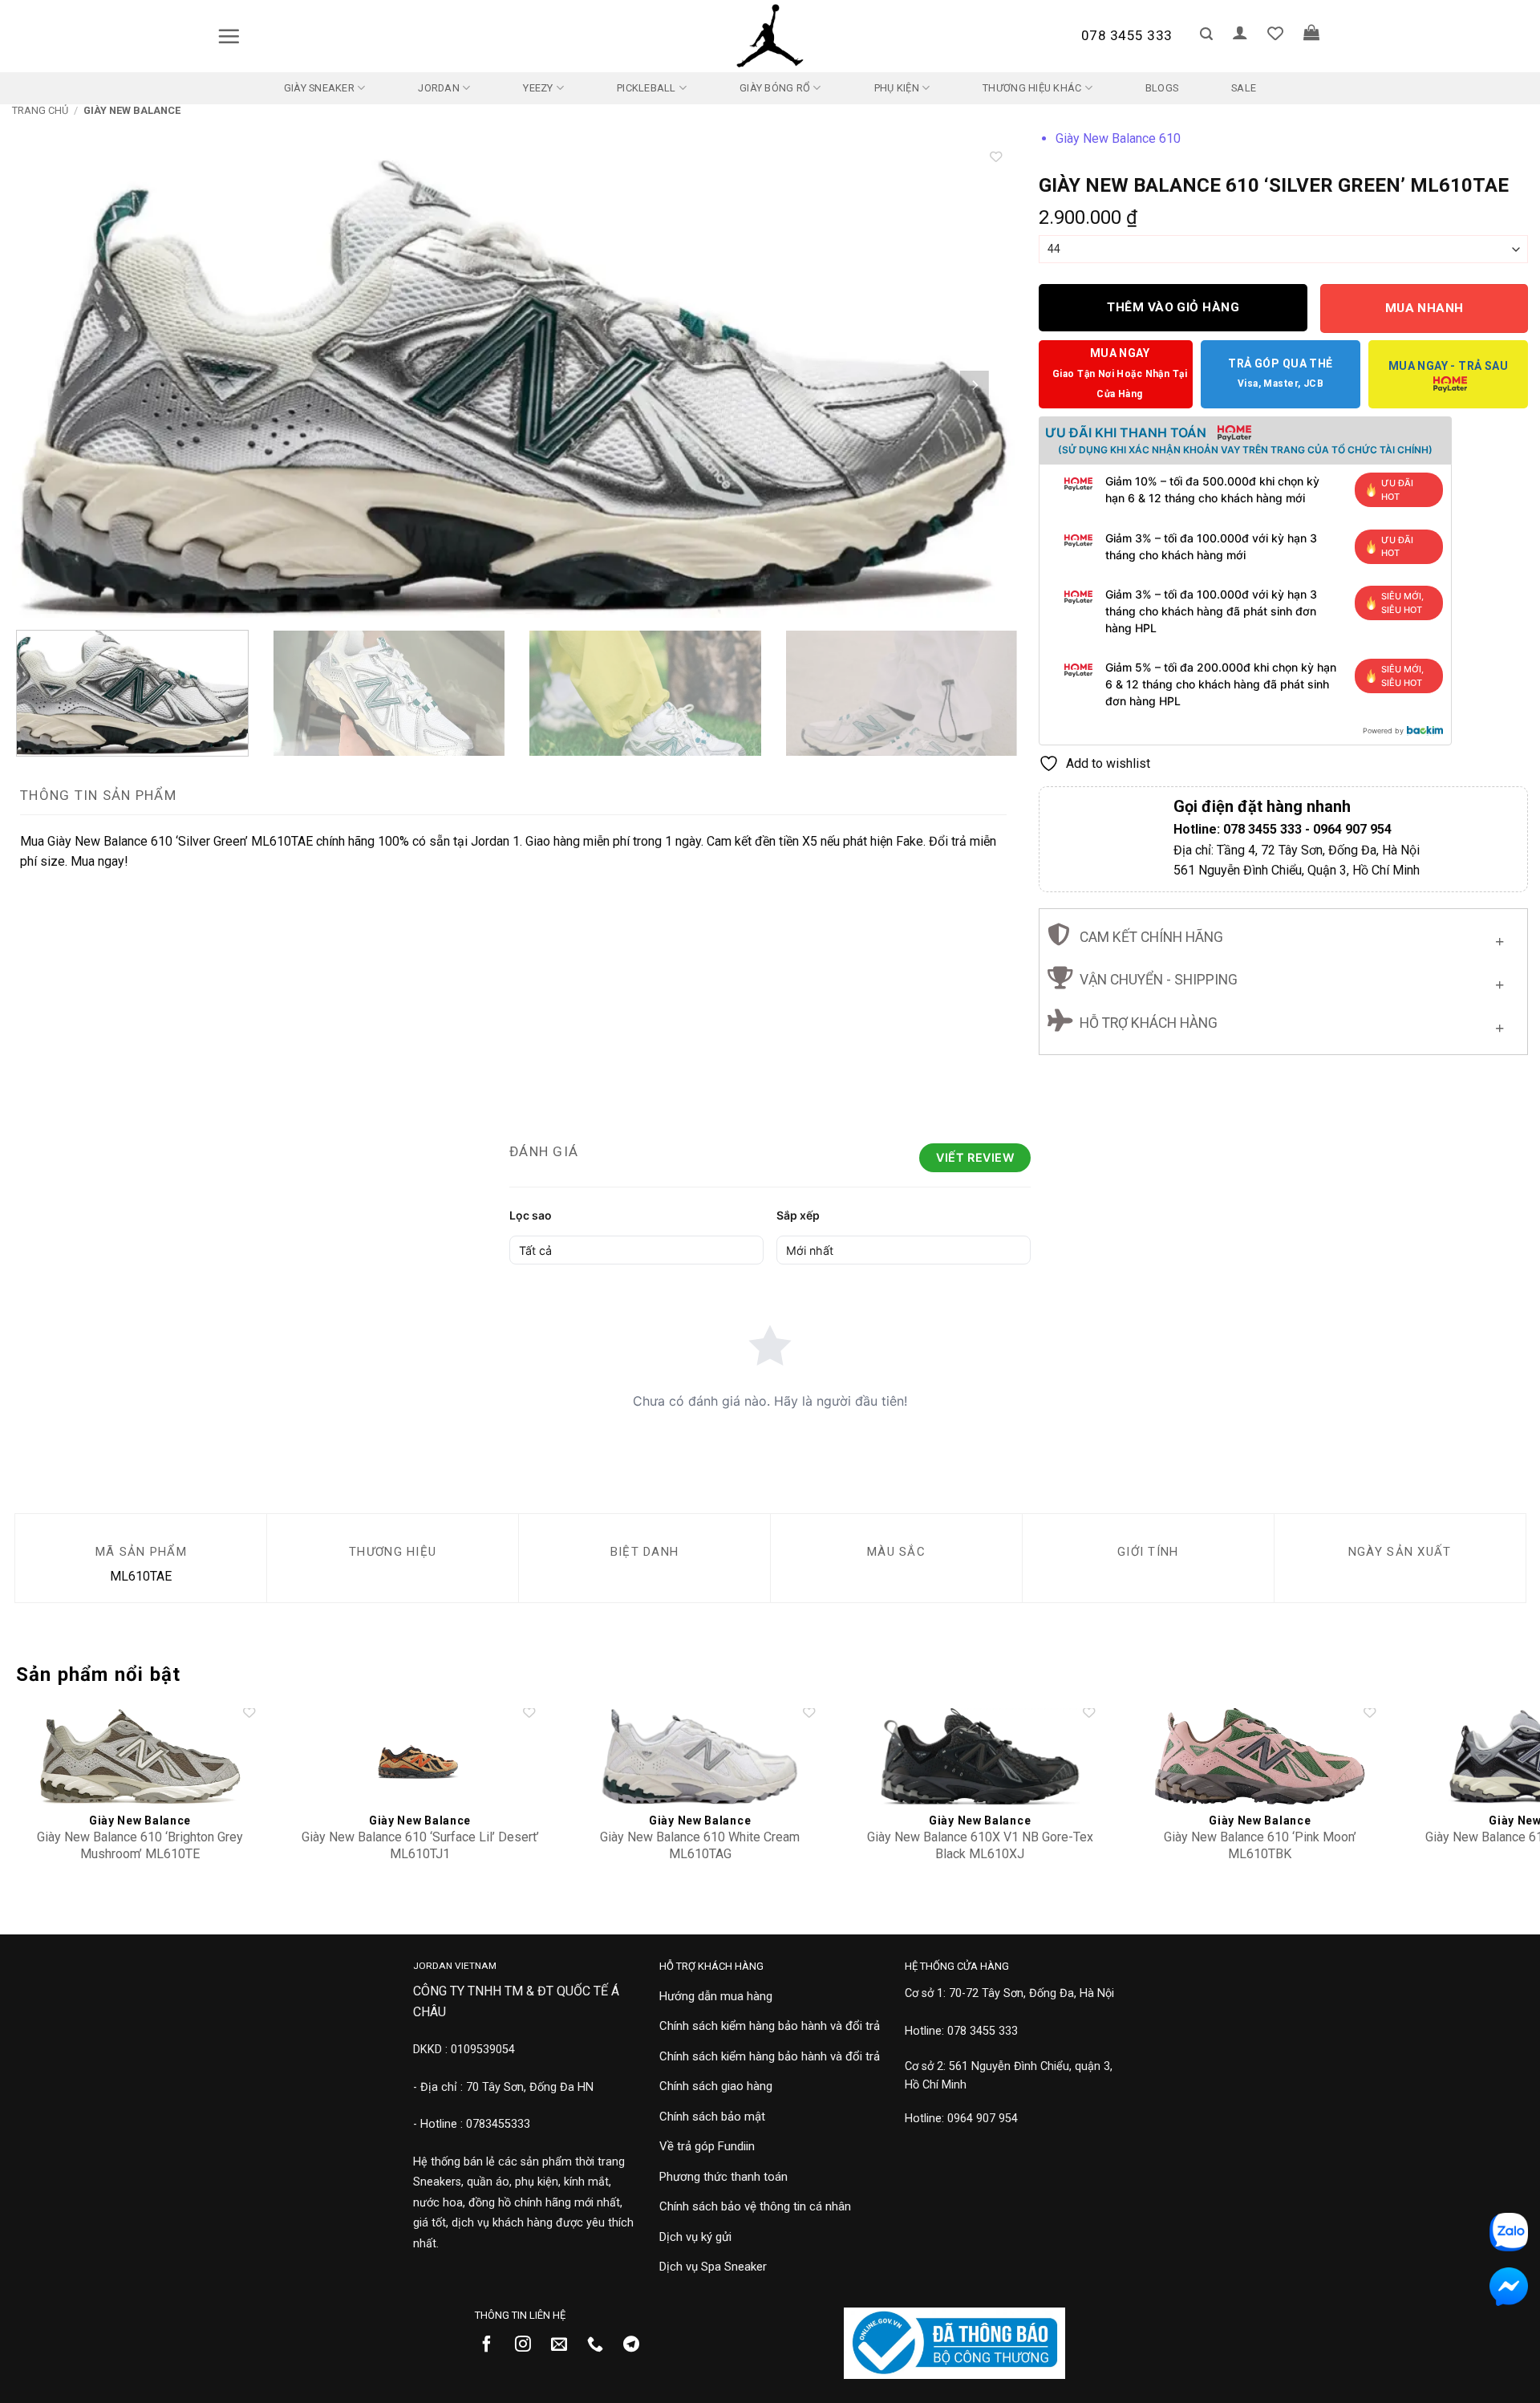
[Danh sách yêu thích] (1275, 33)
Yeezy (538, 88)
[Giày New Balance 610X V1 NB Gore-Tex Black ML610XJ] (980, 1756)
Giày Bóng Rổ (775, 88)
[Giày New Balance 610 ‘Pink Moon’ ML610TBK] (1260, 1756)
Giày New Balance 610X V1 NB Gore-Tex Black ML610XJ (980, 1845)
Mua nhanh (1424, 308)
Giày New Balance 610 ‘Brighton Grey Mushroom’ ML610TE (140, 1845)
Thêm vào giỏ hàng (1173, 307)
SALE (1244, 88)
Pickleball (646, 88)
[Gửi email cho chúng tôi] (565, 2345)
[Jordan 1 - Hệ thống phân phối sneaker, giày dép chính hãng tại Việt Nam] (770, 36)
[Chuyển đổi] (1499, 938)
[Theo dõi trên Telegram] (637, 2345)
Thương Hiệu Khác (1032, 88)
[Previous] (52, 385)
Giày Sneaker (319, 88)
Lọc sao (531, 1215)
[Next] (975, 385)
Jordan (439, 88)
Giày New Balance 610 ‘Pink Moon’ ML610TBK (1260, 1845)
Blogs (1162, 88)
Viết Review (975, 1157)
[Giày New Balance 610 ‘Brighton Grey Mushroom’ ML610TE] (140, 1756)
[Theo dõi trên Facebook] (493, 2345)
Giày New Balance (132, 110)
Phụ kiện (897, 88)
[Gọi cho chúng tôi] (601, 2345)
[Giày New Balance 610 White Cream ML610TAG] (700, 1756)
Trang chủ (40, 110)
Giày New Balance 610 (1118, 138)
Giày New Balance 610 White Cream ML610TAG (700, 1845)
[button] (229, 36)
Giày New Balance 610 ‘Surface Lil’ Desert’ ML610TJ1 (420, 1845)
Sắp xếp (798, 1215)
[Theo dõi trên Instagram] (529, 2345)
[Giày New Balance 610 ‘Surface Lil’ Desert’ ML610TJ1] (420, 1756)
